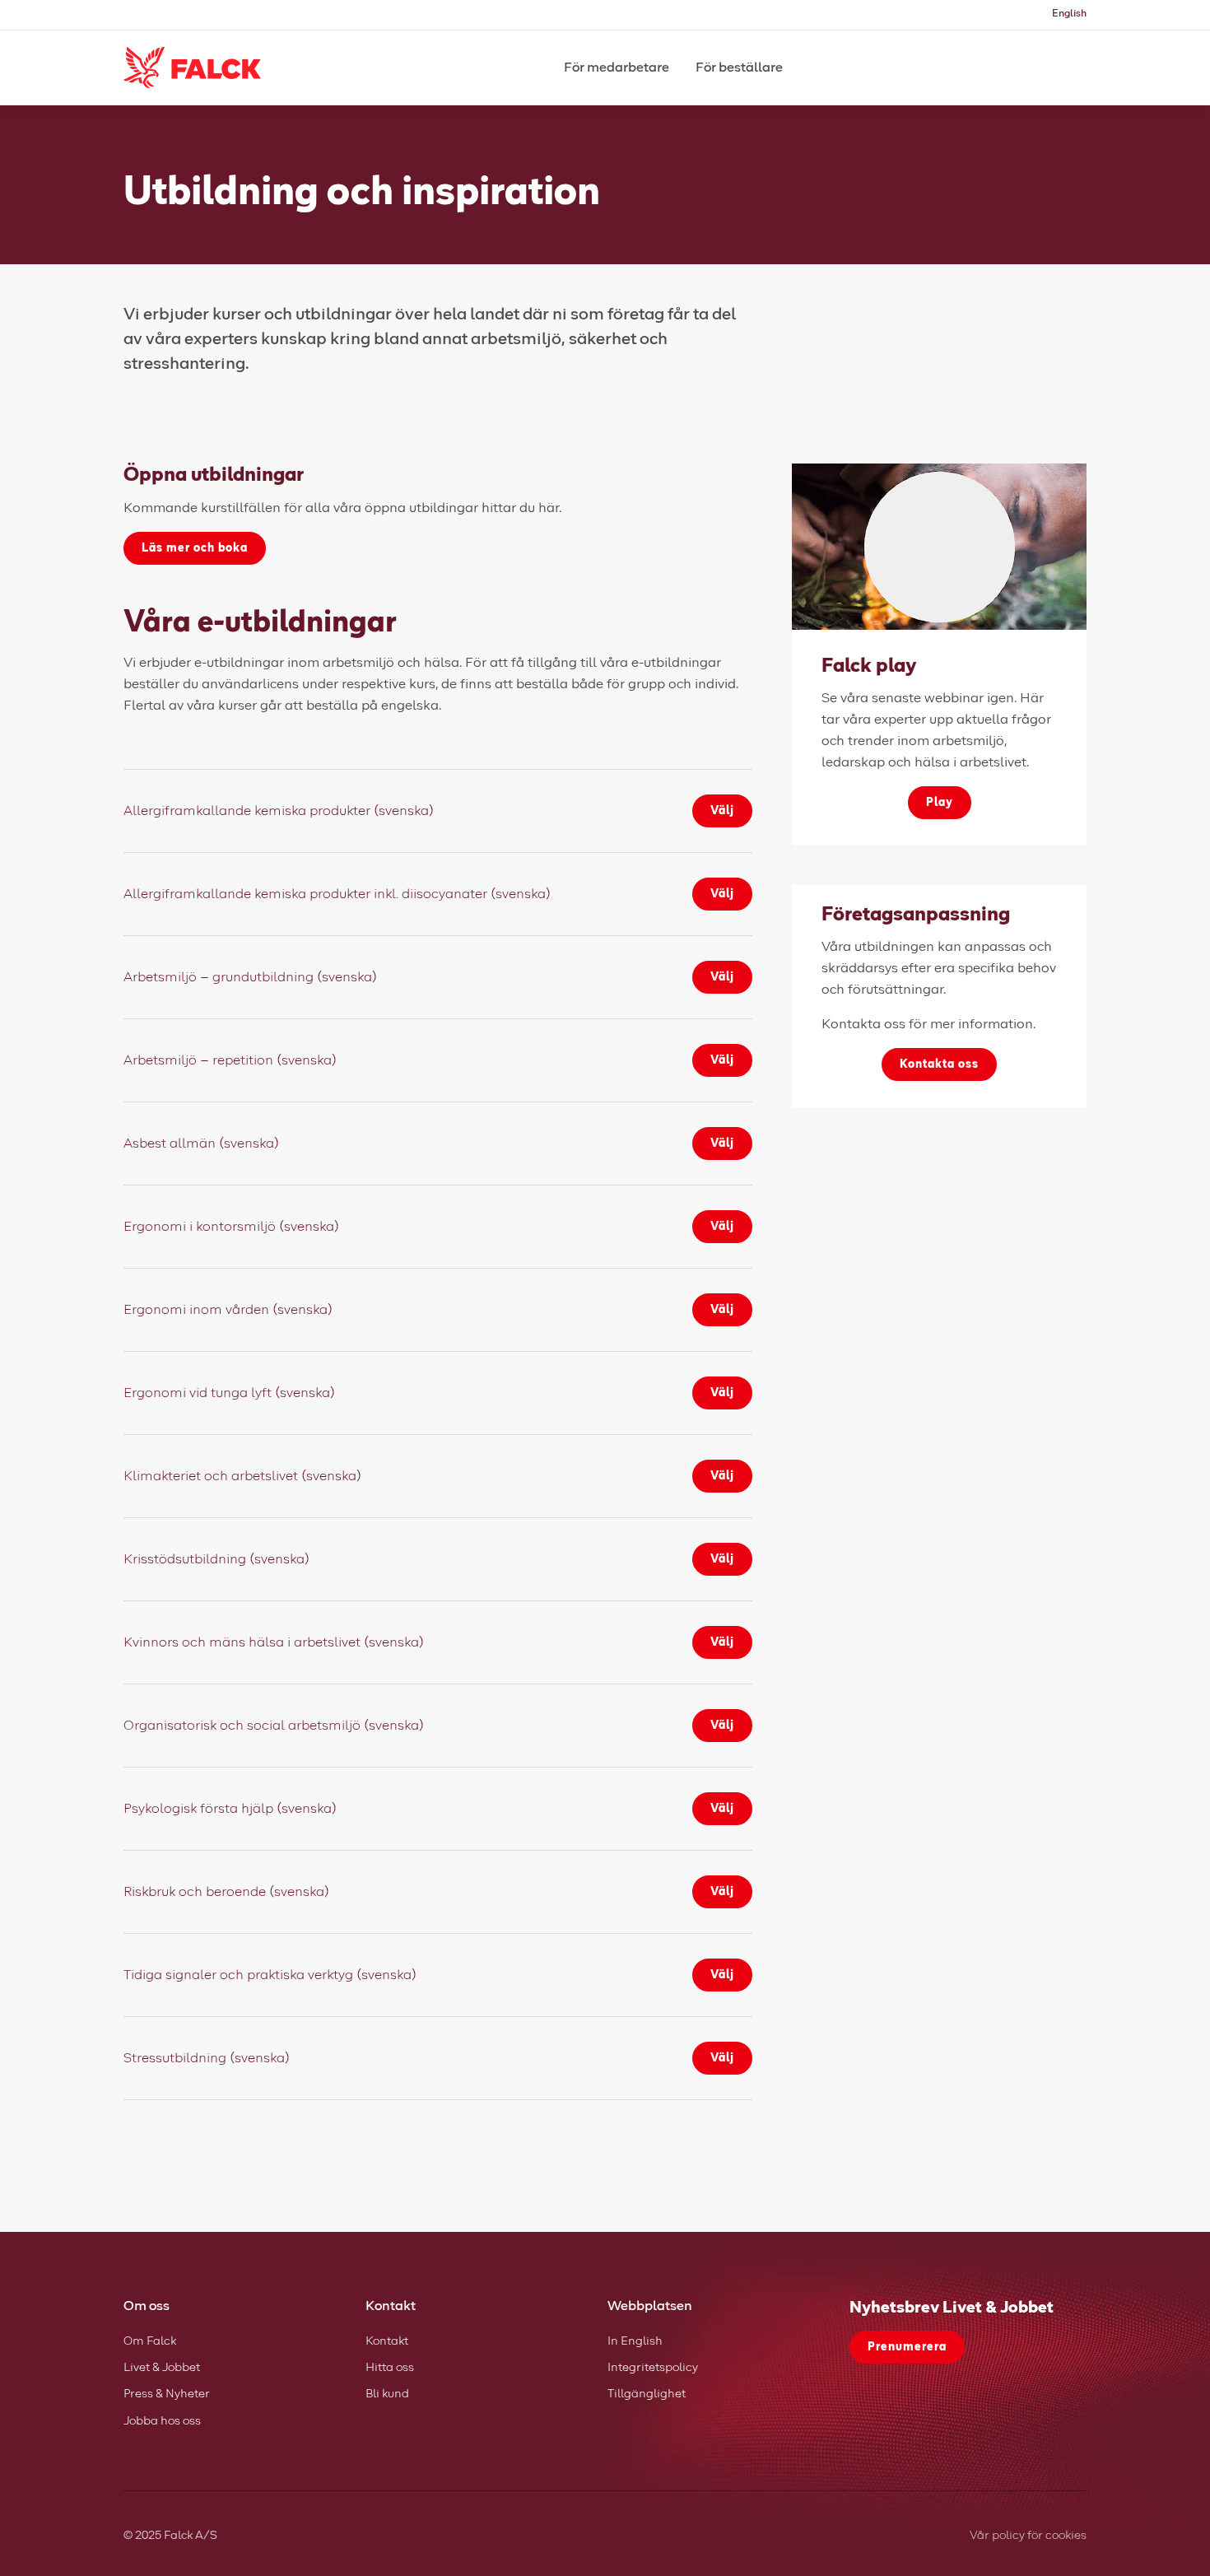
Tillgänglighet (647, 2394)
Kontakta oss (939, 1064)
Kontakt (387, 2341)
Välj (722, 811)
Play (940, 803)
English (1069, 14)
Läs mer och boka (195, 548)
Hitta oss (390, 2368)
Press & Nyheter (167, 2394)
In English (635, 2341)
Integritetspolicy (653, 2368)
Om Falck (150, 2341)
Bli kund (387, 2394)
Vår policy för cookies (1028, 2536)
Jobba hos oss (162, 2421)
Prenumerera (907, 2347)
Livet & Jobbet (162, 2368)
